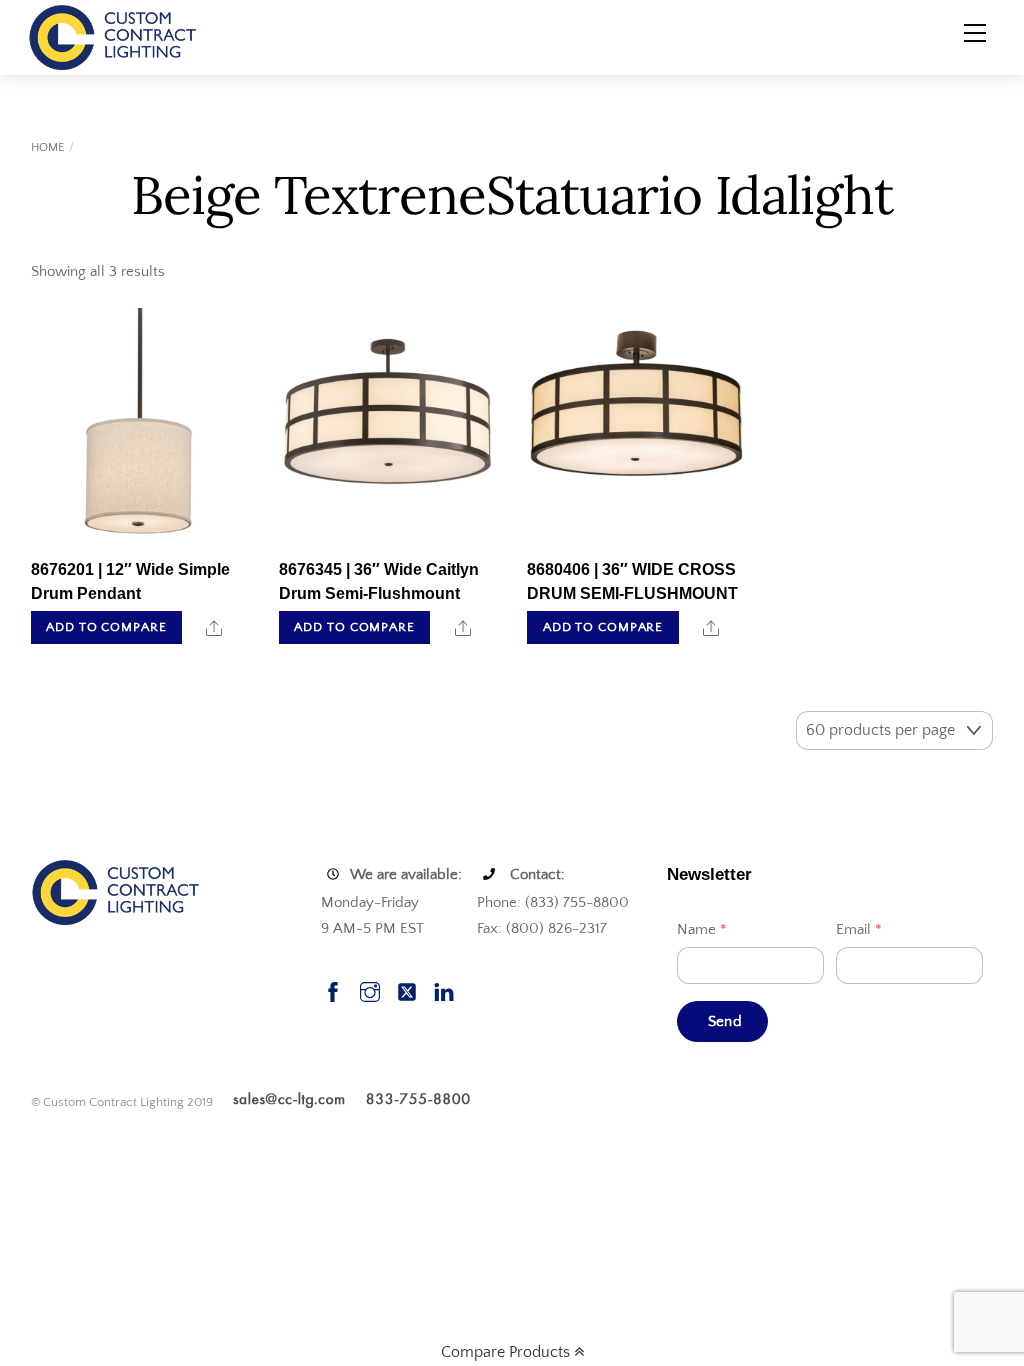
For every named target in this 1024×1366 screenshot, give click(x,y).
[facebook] (333, 990)
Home (47, 147)
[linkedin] (444, 990)
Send (725, 1021)
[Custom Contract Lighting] (113, 36)
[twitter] (407, 990)
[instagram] (370, 990)
